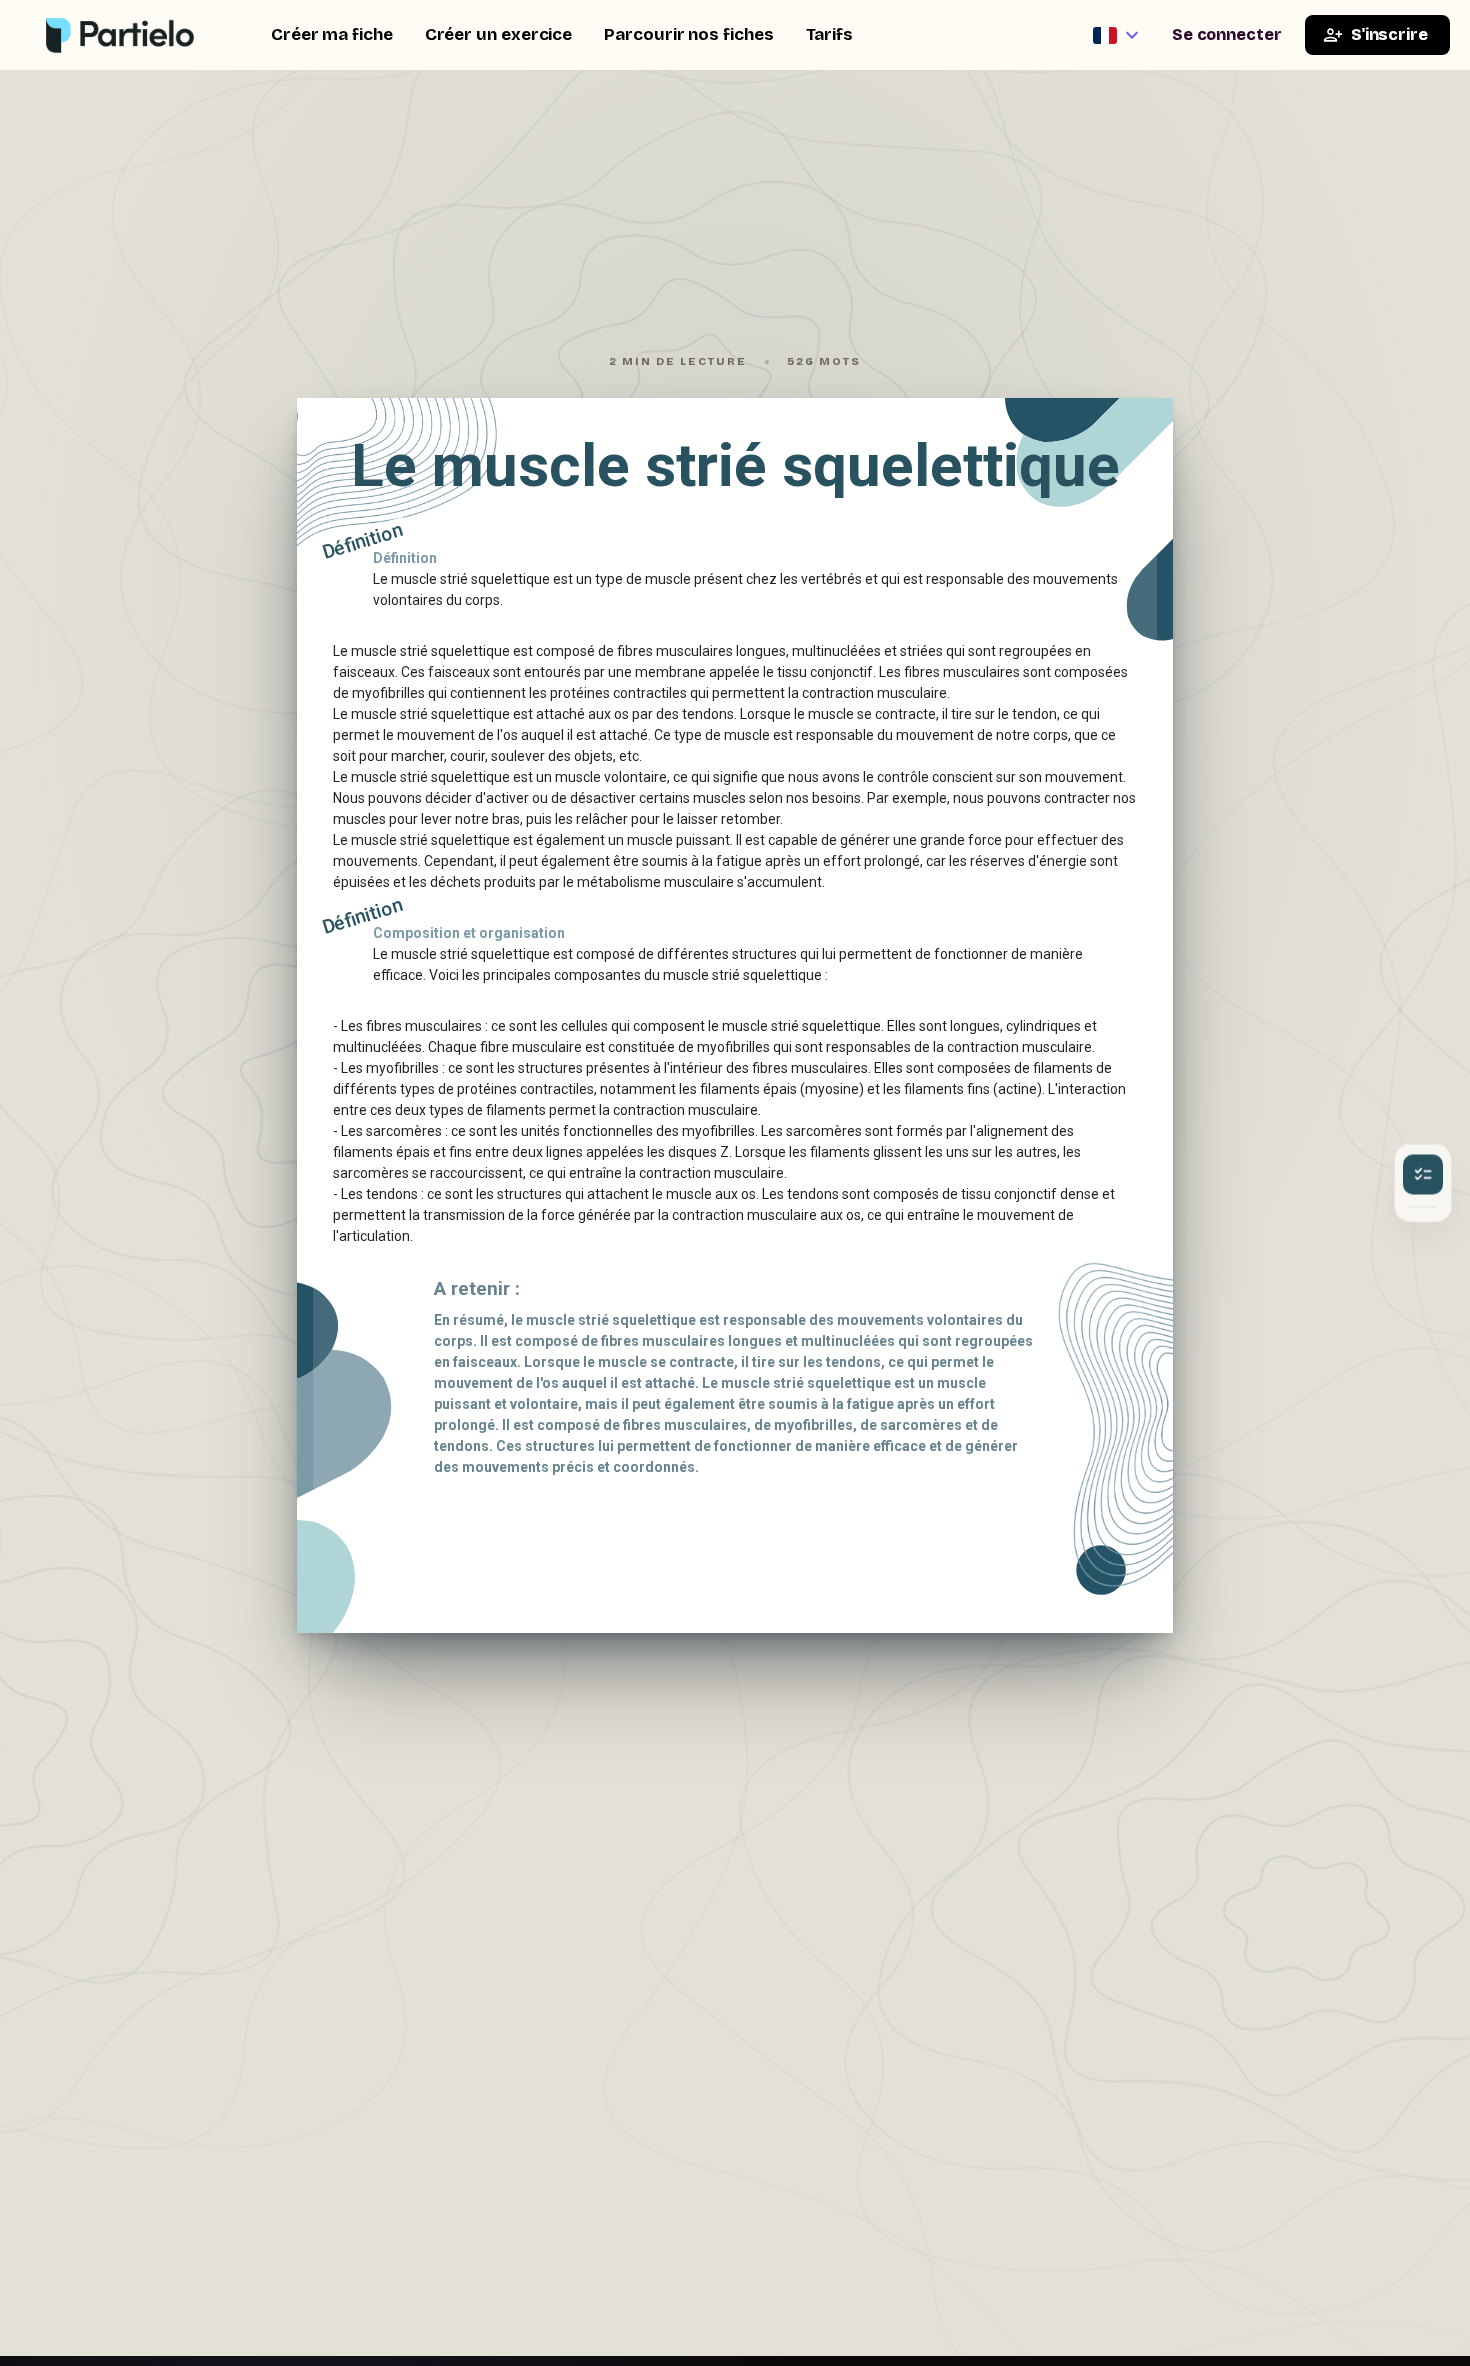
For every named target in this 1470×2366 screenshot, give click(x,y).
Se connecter (1227, 34)
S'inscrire (1389, 34)
